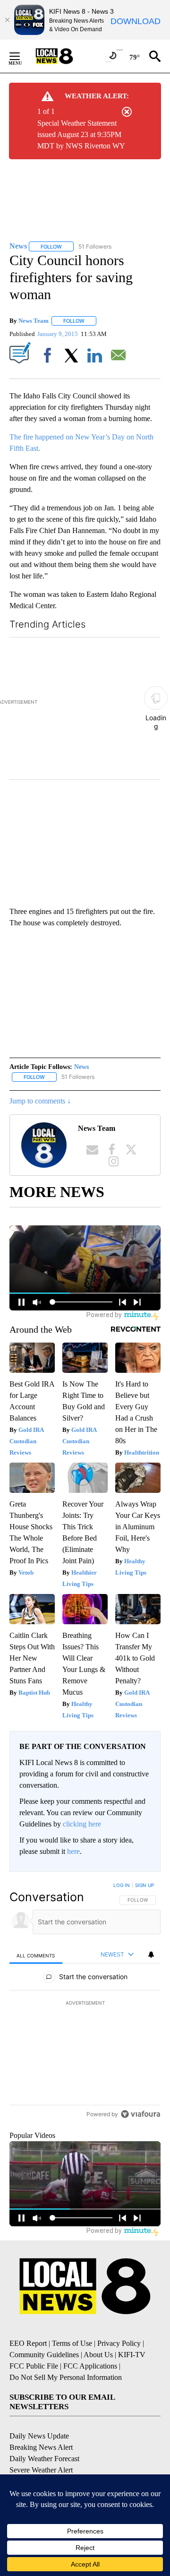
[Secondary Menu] (22, 56)
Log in (122, 1885)
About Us (98, 2374)
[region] (85, 2012)
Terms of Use (72, 2363)
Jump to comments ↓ (40, 1101)
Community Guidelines (44, 2374)
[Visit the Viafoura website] (140, 2134)
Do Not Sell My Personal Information (66, 2397)
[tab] (36, 1955)
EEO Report (28, 2363)
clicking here (82, 1824)
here (73, 1851)
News (81, 1067)
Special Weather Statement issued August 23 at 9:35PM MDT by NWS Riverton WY (81, 134)
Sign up (144, 1885)
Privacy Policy (119, 2363)
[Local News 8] (66, 56)
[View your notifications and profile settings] (151, 1955)
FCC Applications (90, 2386)
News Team (34, 321)
